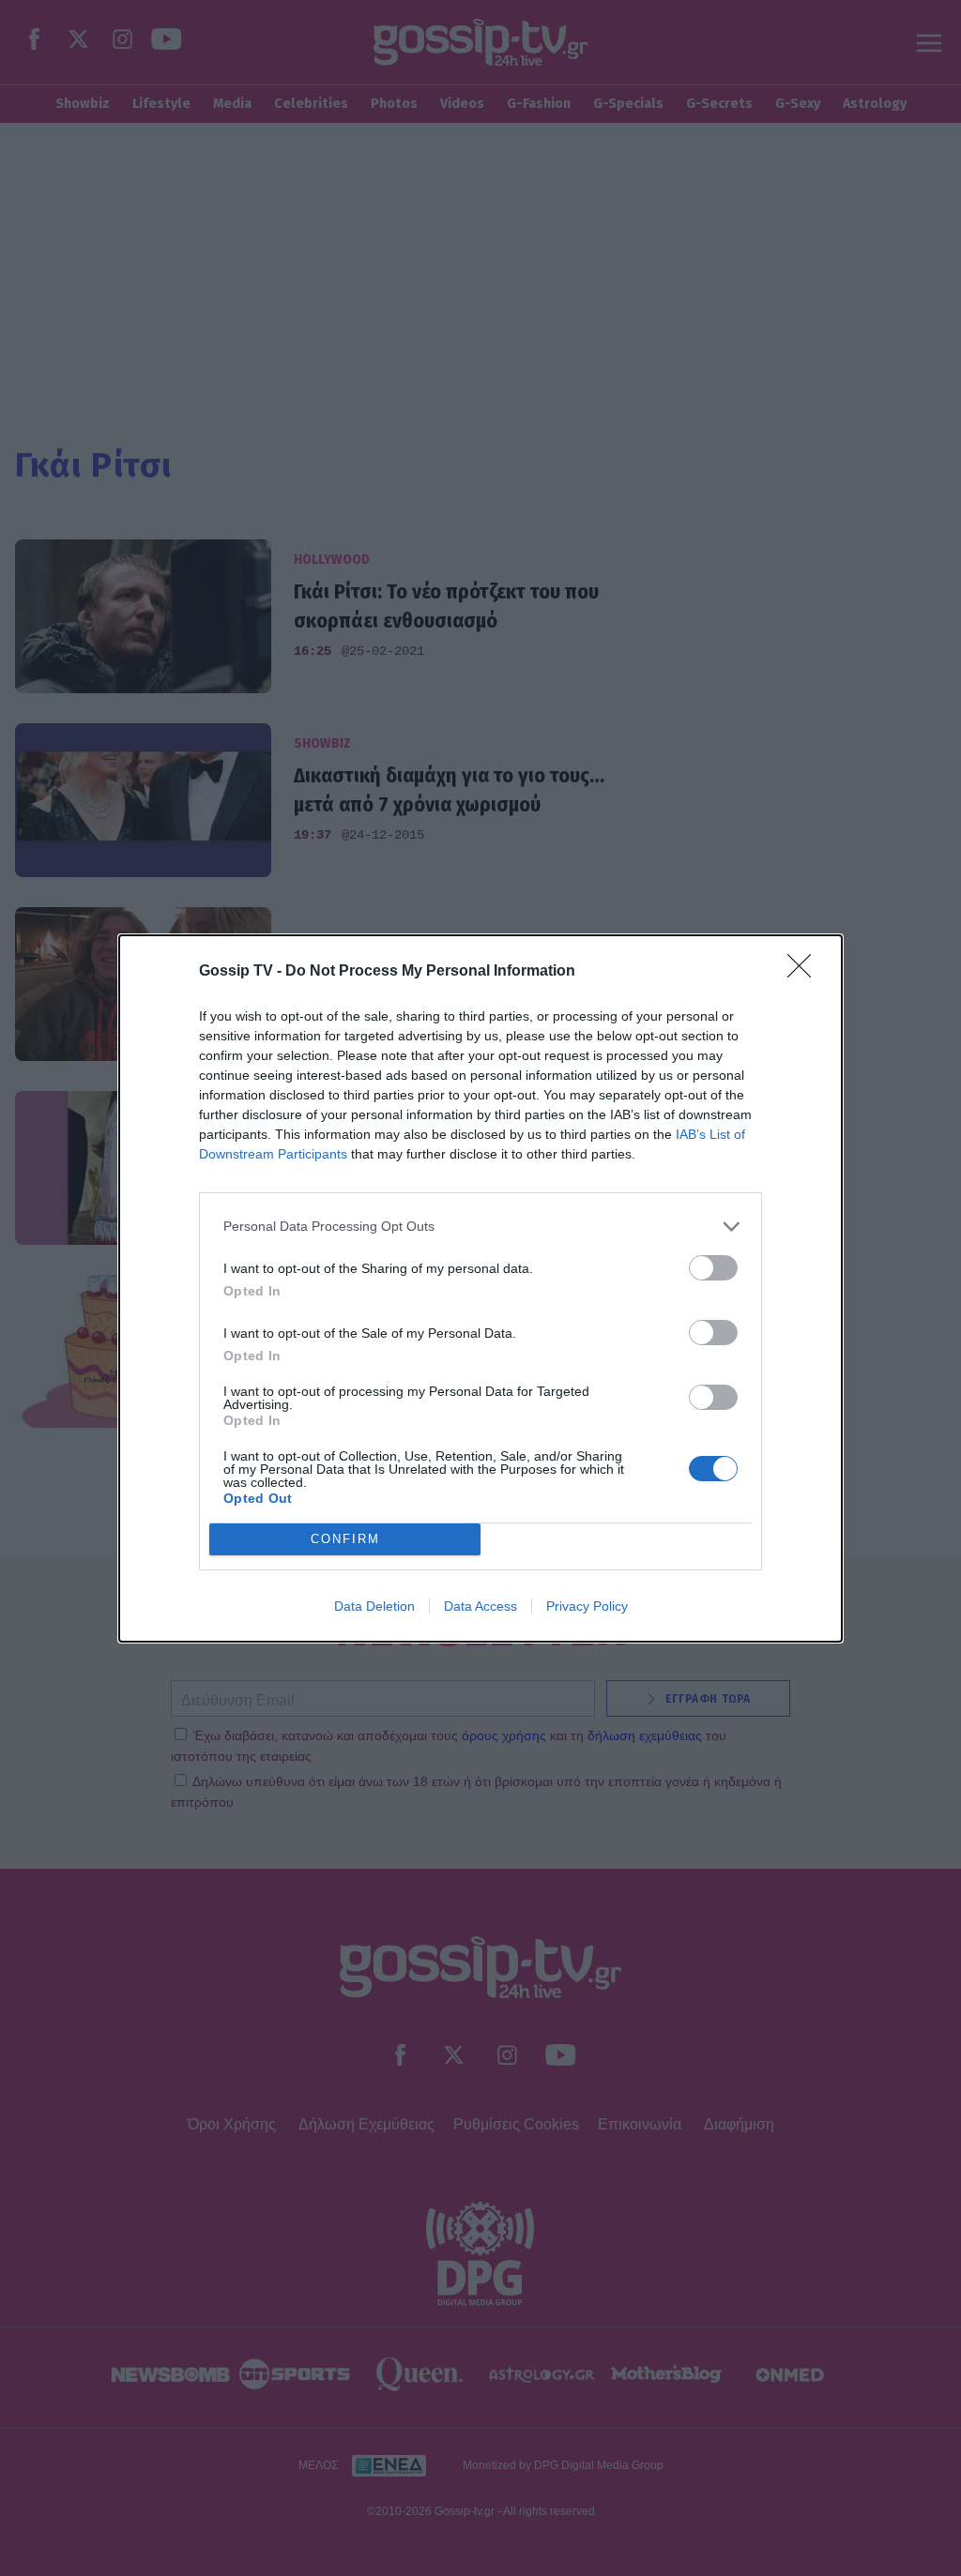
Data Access (480, 1606)
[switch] (713, 1268)
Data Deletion (374, 1606)
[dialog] (480, 1288)
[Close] (805, 972)
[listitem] (480, 1227)
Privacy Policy (587, 1606)
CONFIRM (345, 1539)
